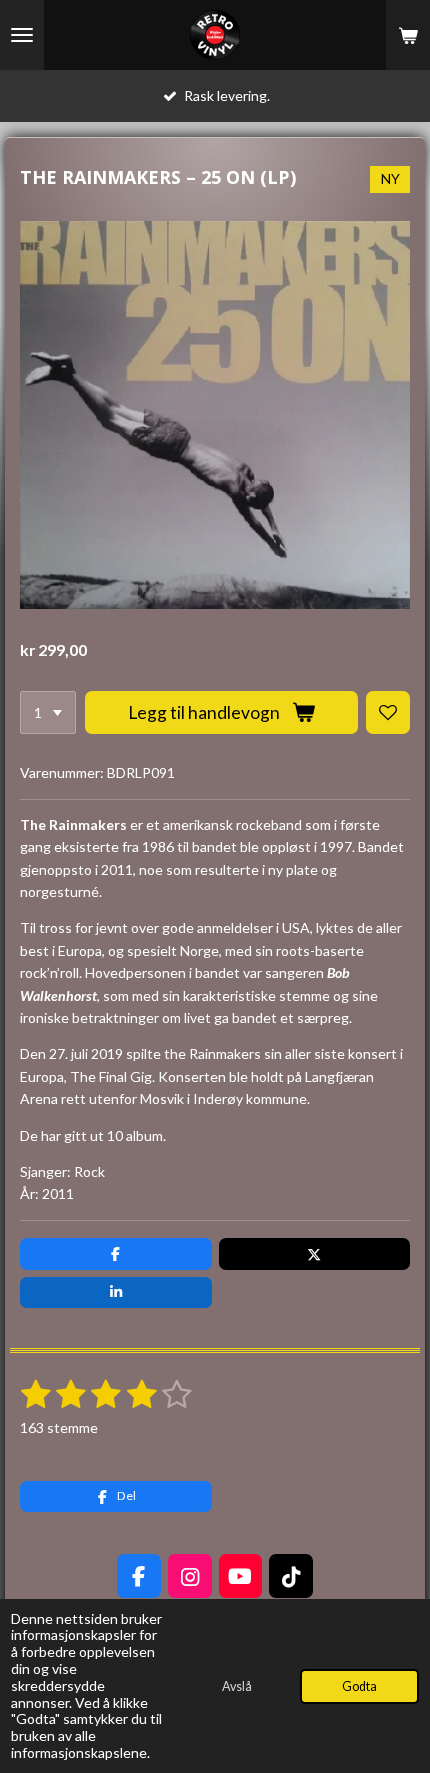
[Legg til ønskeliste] (388, 713)
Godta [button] (359, 1686)
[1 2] (48, 713)
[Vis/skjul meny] (22, 35)
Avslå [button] (237, 1686)
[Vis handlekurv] (408, 35)
